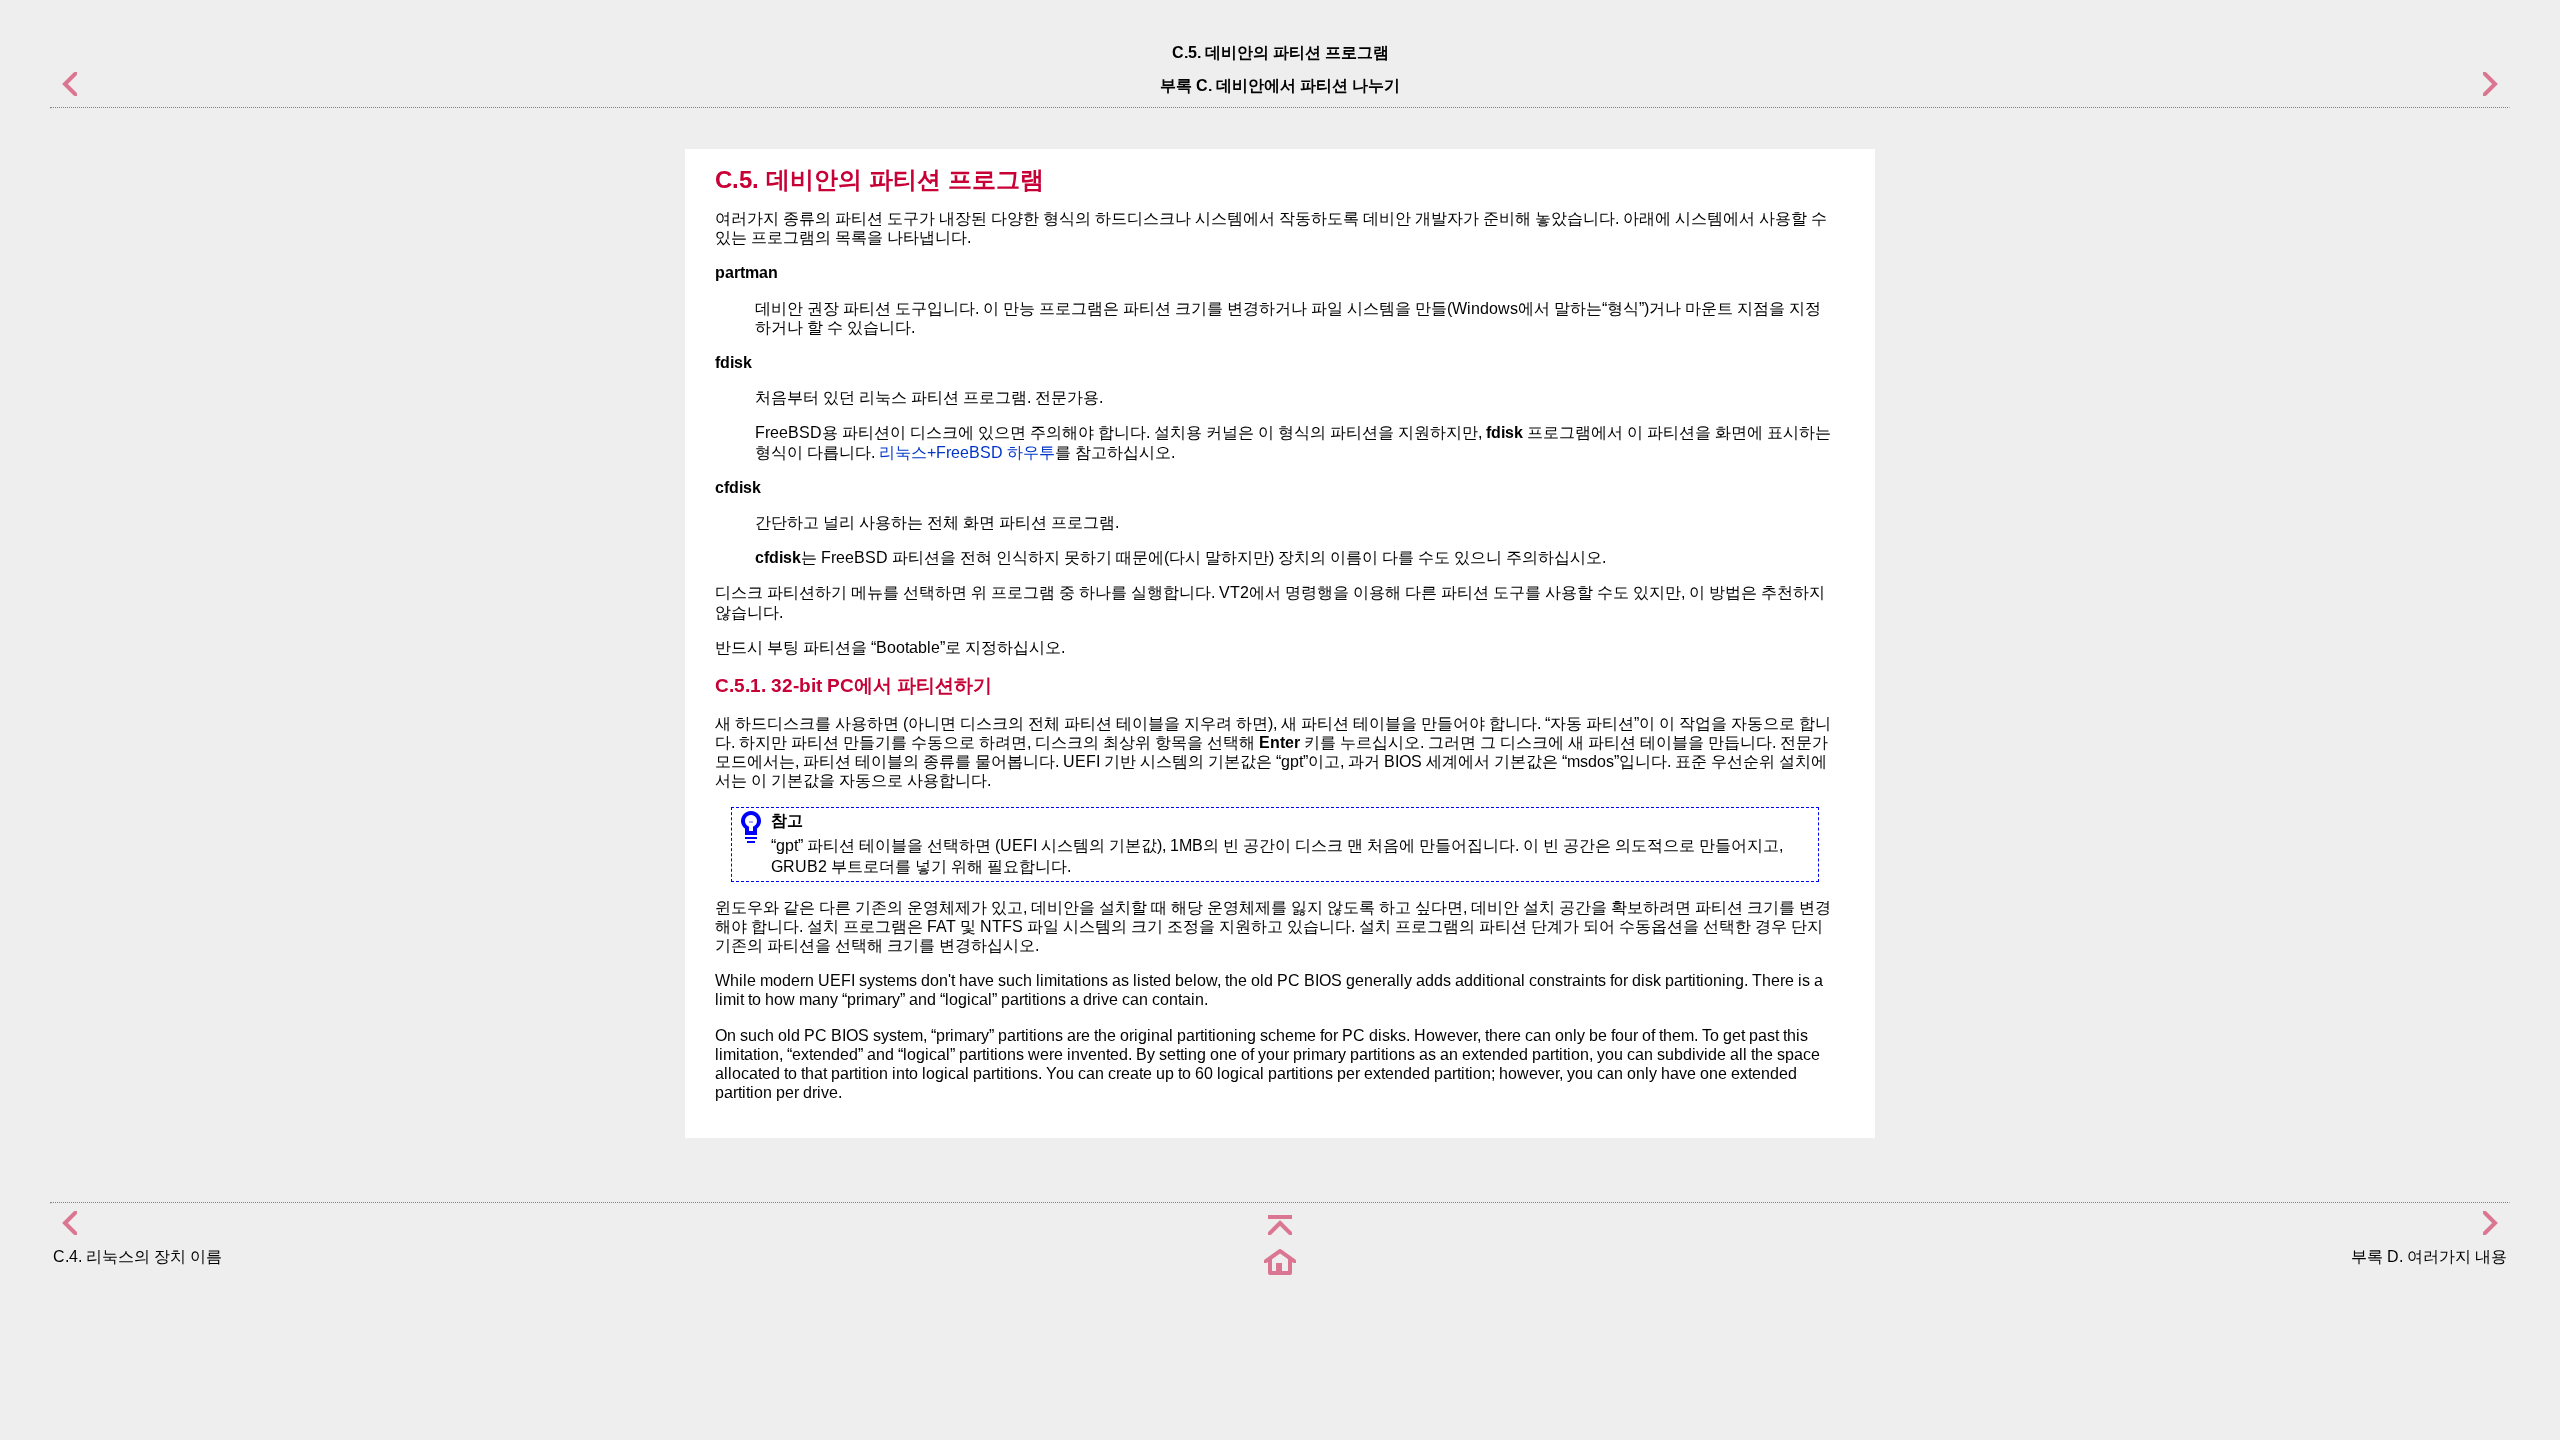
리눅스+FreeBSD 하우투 (967, 452)
